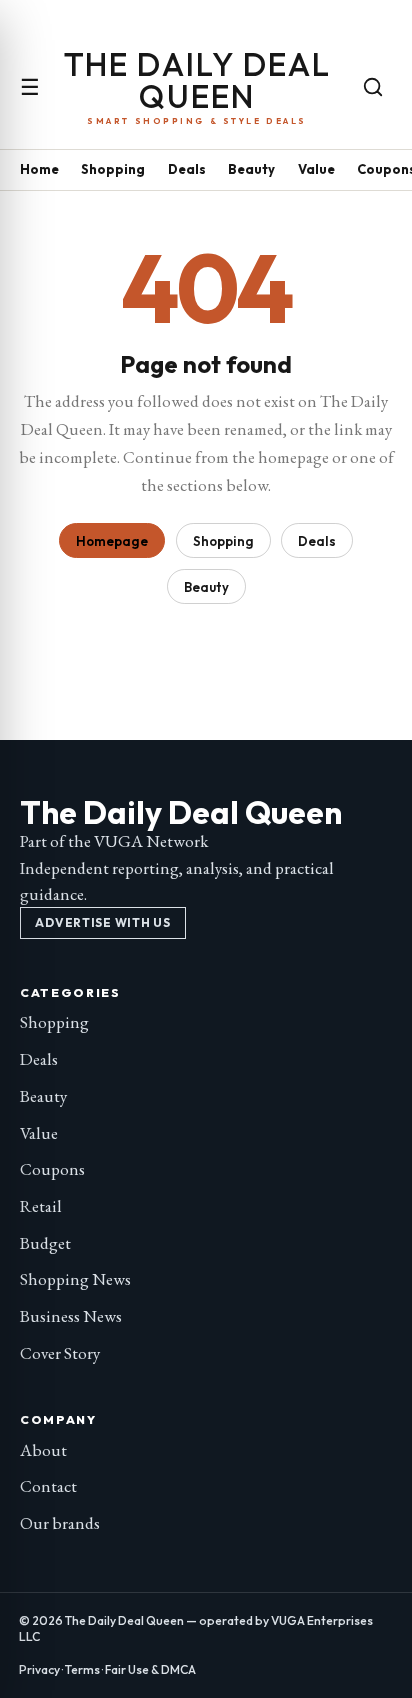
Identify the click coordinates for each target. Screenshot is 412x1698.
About (43, 1450)
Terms (82, 1669)
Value (316, 169)
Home (39, 169)
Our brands (60, 1523)
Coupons (52, 1169)
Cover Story (60, 1353)
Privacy (39, 1669)
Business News (71, 1316)
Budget (45, 1243)
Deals (187, 169)
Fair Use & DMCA (150, 1669)
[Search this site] (373, 87)
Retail (41, 1206)
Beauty (251, 169)
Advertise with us (102, 922)
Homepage (112, 541)
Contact (48, 1486)
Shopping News (75, 1279)
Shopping (113, 169)
